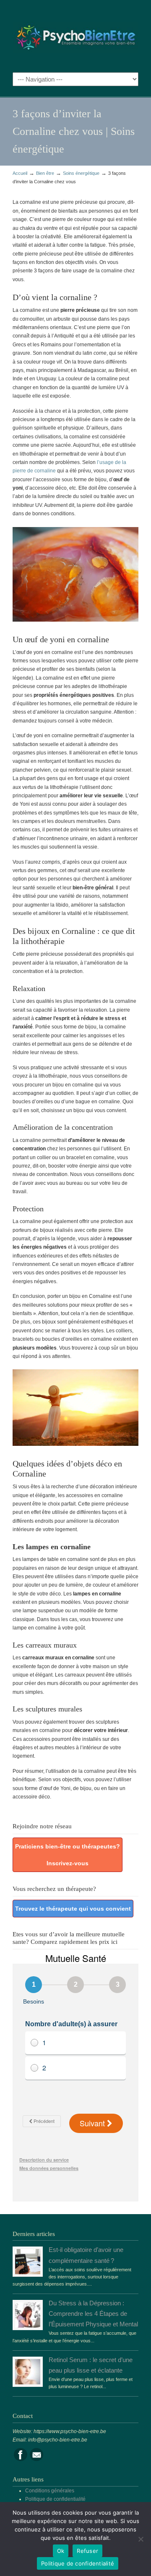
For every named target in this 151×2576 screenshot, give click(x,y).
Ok (61, 2551)
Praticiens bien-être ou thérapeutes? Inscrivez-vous (68, 1855)
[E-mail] (36, 2460)
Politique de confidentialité (55, 2499)
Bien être (45, 173)
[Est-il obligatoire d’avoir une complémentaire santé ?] (28, 2273)
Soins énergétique (81, 173)
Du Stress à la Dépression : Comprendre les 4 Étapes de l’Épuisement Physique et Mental (93, 2314)
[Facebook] (21, 2460)
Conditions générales (50, 2491)
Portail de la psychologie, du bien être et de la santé (75, 34)
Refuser (87, 2551)
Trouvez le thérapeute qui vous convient (73, 1909)
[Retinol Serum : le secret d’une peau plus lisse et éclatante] (28, 2383)
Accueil (20, 173)
